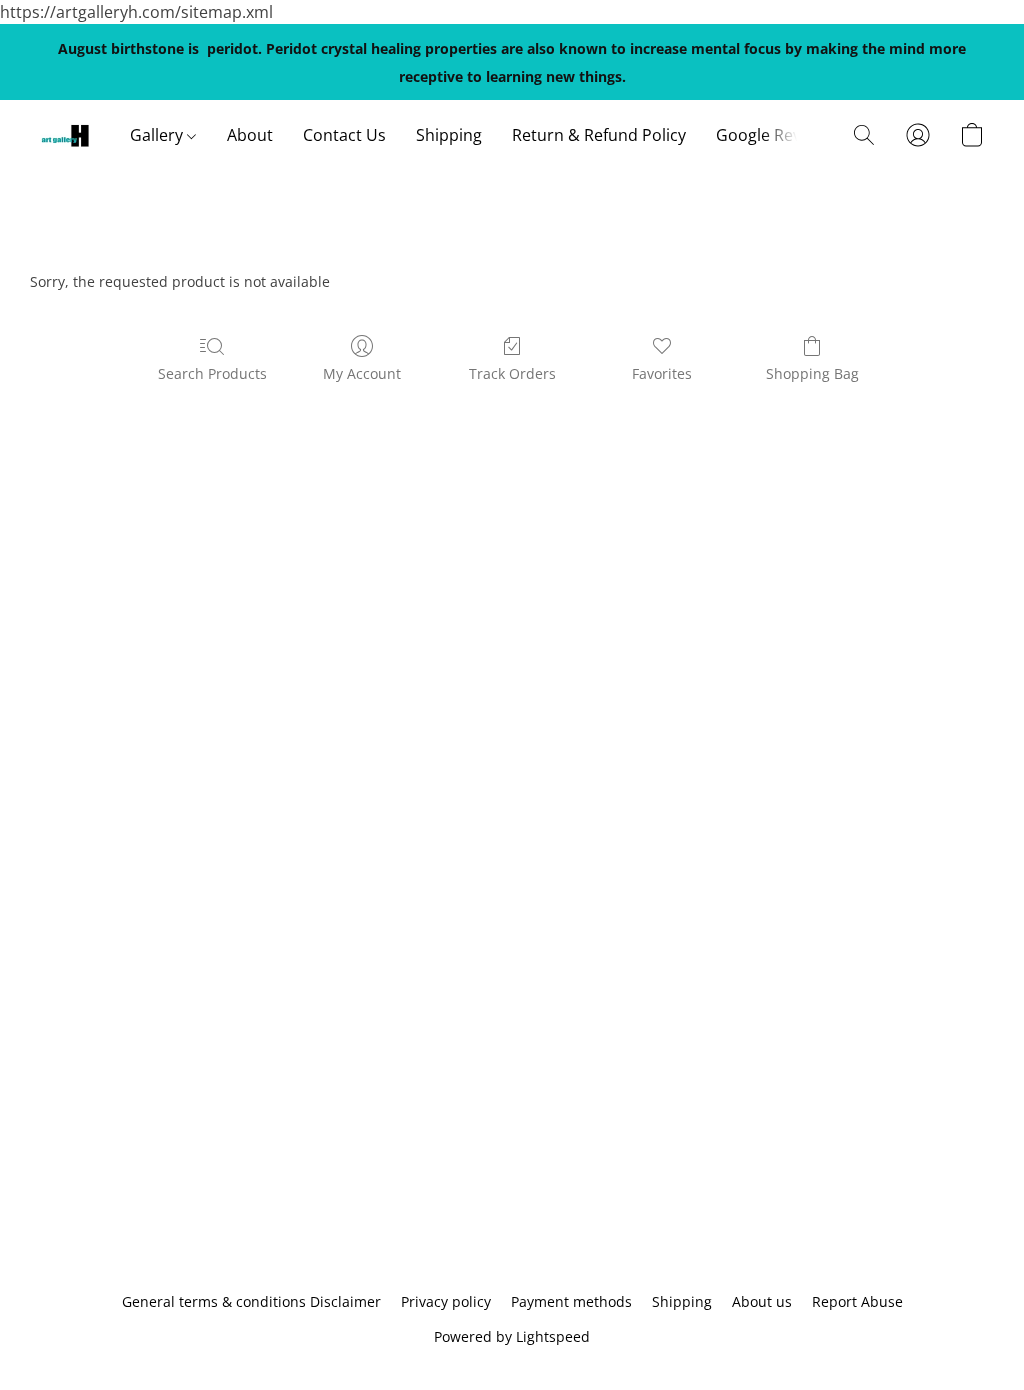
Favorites (662, 373)
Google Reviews (775, 135)
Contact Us (344, 135)
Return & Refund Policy (599, 135)
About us (762, 1301)
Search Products (212, 373)
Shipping (449, 135)
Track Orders (512, 373)
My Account (362, 373)
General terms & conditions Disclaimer (251, 1301)
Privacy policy (446, 1301)
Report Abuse (857, 1301)
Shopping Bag (812, 373)
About (250, 135)
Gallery (158, 135)
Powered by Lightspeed (512, 1336)
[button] (65, 135)
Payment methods (571, 1301)
